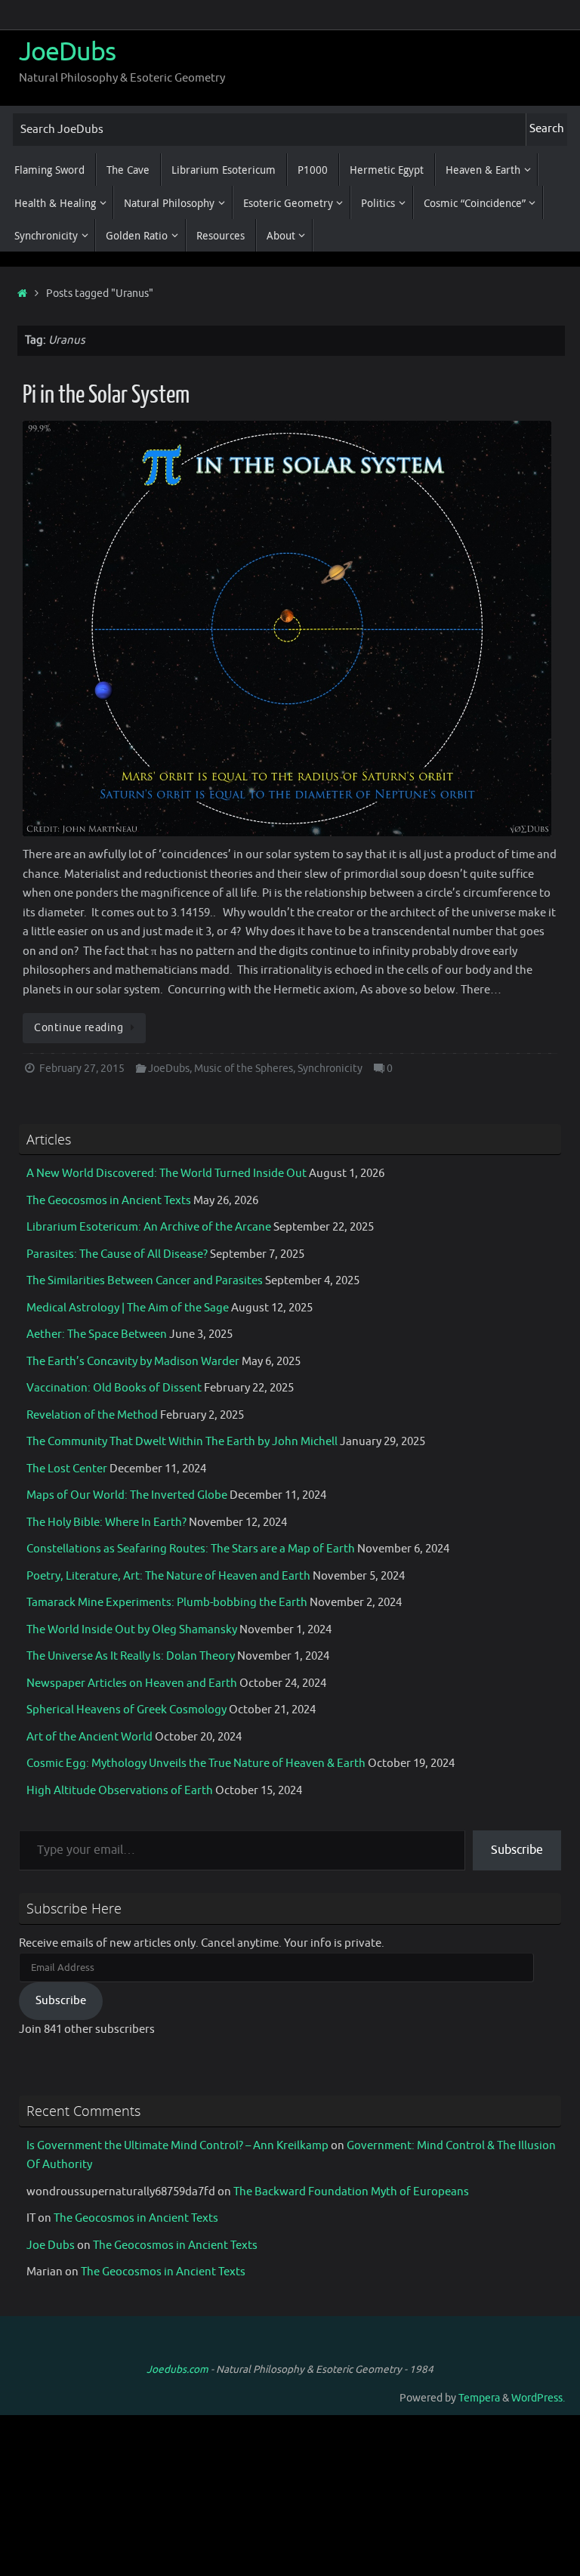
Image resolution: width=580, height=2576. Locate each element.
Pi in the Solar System (106, 395)
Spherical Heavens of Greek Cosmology (126, 1710)
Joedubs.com (177, 2369)
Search (547, 129)
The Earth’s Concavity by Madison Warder (133, 1362)
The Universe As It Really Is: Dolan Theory (131, 1656)
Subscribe (517, 1850)
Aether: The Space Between (97, 1334)
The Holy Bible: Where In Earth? (106, 1523)
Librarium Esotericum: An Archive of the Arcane (149, 1227)
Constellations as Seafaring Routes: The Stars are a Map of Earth (191, 1549)
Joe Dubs (51, 2246)
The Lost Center (67, 1469)
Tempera (479, 2398)
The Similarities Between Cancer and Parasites (145, 1281)
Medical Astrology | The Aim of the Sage (128, 1308)
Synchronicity (330, 1069)
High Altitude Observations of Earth (120, 1791)
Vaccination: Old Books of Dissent (114, 1388)
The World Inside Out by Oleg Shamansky (132, 1630)
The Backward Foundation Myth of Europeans (351, 2192)
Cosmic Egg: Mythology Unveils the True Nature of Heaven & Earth (196, 1764)
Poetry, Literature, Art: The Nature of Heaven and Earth (168, 1576)
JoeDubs (67, 52)
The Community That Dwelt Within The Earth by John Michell (182, 1442)
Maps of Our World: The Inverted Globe (127, 1495)
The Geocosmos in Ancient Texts (109, 1201)
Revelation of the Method (92, 1415)
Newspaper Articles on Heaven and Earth (132, 1683)
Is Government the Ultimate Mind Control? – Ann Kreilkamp (177, 2146)
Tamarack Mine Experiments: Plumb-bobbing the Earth (167, 1603)
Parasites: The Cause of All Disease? (117, 1254)
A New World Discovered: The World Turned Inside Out (167, 1174)
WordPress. (538, 2398)
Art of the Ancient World (89, 1737)
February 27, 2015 (82, 1069)
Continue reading (79, 1028)
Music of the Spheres (244, 1069)
